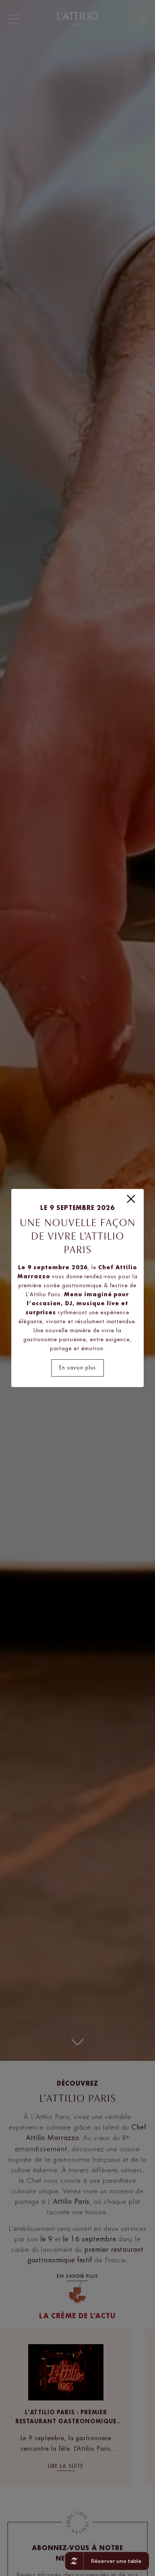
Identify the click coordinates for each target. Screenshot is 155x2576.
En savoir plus (77, 1368)
